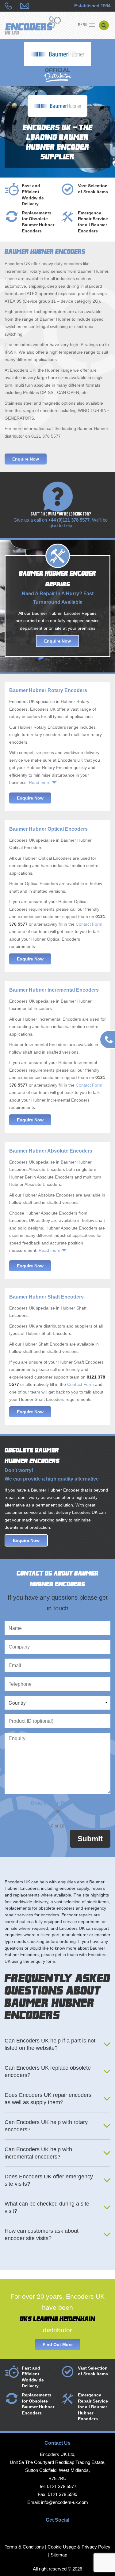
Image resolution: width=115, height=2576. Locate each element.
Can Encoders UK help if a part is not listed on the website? (50, 2044)
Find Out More (58, 2345)
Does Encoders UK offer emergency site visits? (49, 2180)
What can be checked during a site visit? (47, 2207)
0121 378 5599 (63, 2494)
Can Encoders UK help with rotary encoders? (46, 2126)
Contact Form (89, 924)
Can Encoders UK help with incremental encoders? (38, 2153)
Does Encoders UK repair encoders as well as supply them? (48, 2099)
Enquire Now (26, 459)
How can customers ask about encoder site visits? (42, 2235)
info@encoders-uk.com (65, 2502)
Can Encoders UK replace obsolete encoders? (48, 2071)
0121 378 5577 (62, 2486)
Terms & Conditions (24, 2547)
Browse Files (57, 1819)
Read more (40, 782)
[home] (33, 26)
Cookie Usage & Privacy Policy (79, 2547)
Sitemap (59, 2555)
